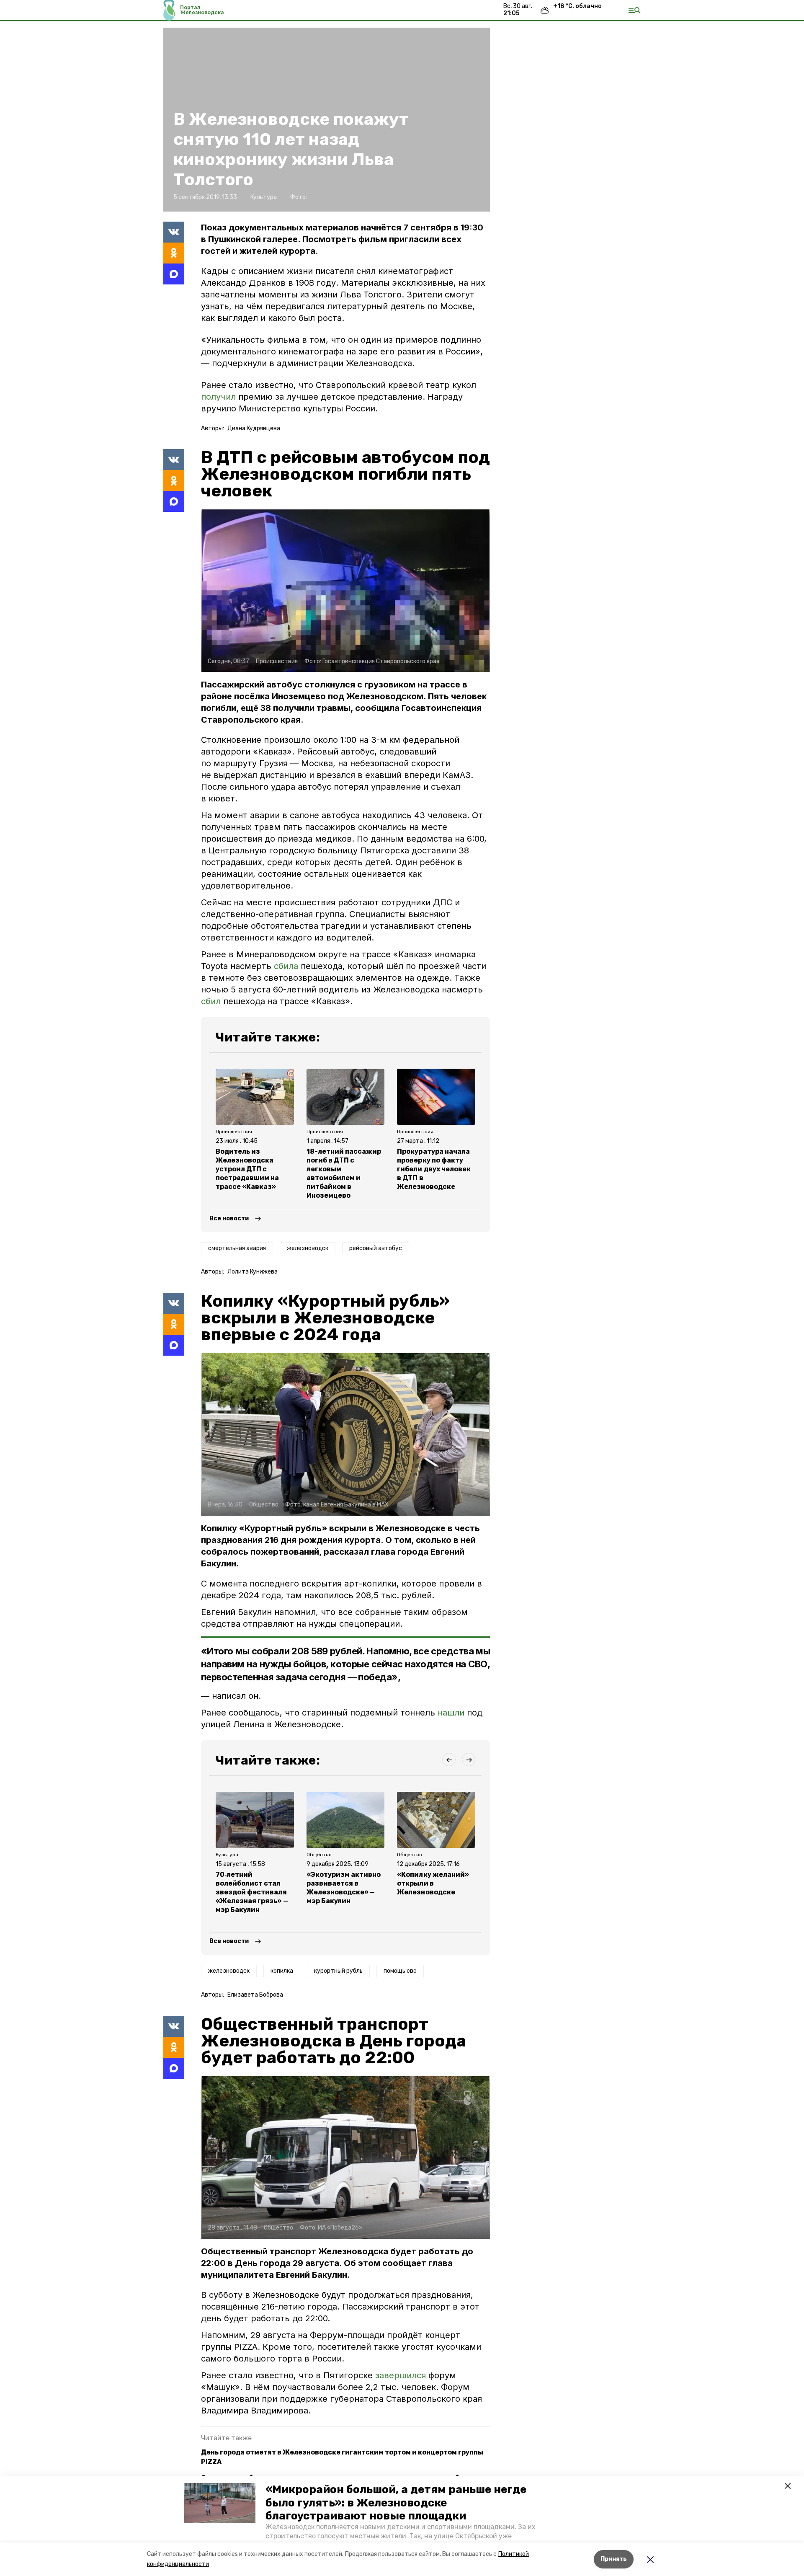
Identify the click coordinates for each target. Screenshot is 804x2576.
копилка (282, 1971)
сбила (287, 966)
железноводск (308, 1248)
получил (218, 397)
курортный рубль (338, 1971)
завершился (402, 2375)
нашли (451, 1713)
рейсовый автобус (376, 1248)
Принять (614, 2559)
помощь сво (400, 1971)
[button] (220, 2503)
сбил (212, 1001)
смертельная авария (237, 1248)
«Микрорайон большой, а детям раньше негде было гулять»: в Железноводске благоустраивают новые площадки (396, 2502)
